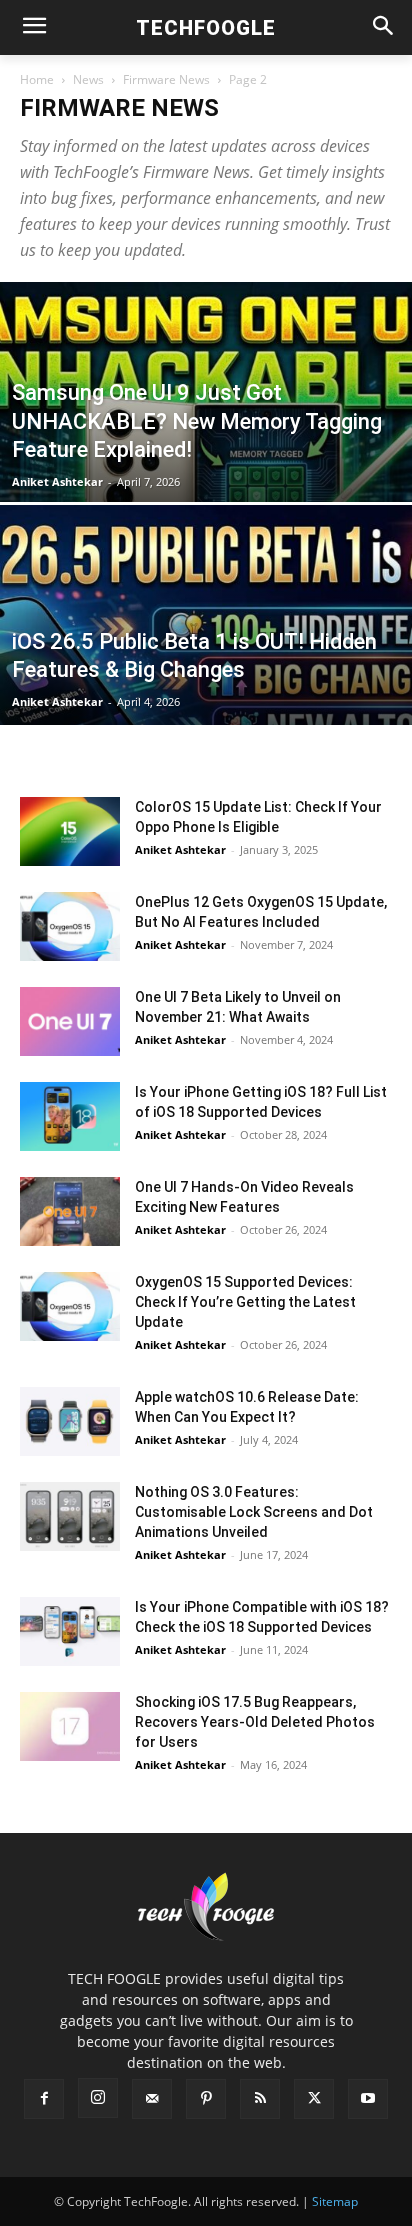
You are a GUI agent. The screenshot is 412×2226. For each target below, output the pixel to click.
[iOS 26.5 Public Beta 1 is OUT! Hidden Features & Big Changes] (206, 683)
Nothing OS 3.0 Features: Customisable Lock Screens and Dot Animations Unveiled (254, 1512)
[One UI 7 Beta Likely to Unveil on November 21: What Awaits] (70, 1021)
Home (37, 79)
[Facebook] (44, 2099)
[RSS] (260, 2099)
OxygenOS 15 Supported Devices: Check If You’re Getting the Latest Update (245, 1302)
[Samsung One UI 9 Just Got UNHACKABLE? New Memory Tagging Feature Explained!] (206, 460)
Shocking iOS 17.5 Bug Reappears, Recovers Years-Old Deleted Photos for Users (255, 1722)
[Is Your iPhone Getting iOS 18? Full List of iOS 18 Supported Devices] (70, 1116)
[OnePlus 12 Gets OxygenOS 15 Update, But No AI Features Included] (70, 926)
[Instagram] (98, 2098)
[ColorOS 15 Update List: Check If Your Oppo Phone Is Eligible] (70, 831)
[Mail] (152, 2099)
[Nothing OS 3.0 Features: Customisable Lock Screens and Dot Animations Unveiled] (70, 1516)
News (88, 79)
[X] (314, 2099)
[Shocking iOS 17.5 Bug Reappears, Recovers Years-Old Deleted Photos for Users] (70, 1726)
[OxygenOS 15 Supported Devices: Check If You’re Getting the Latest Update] (70, 1306)
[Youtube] (368, 2099)
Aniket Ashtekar (57, 481)
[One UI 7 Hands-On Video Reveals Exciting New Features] (70, 1211)
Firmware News (166, 79)
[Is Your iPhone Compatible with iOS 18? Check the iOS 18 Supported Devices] (70, 1631)
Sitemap (335, 2201)
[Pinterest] (206, 2099)
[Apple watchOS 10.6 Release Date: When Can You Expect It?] (70, 1421)
